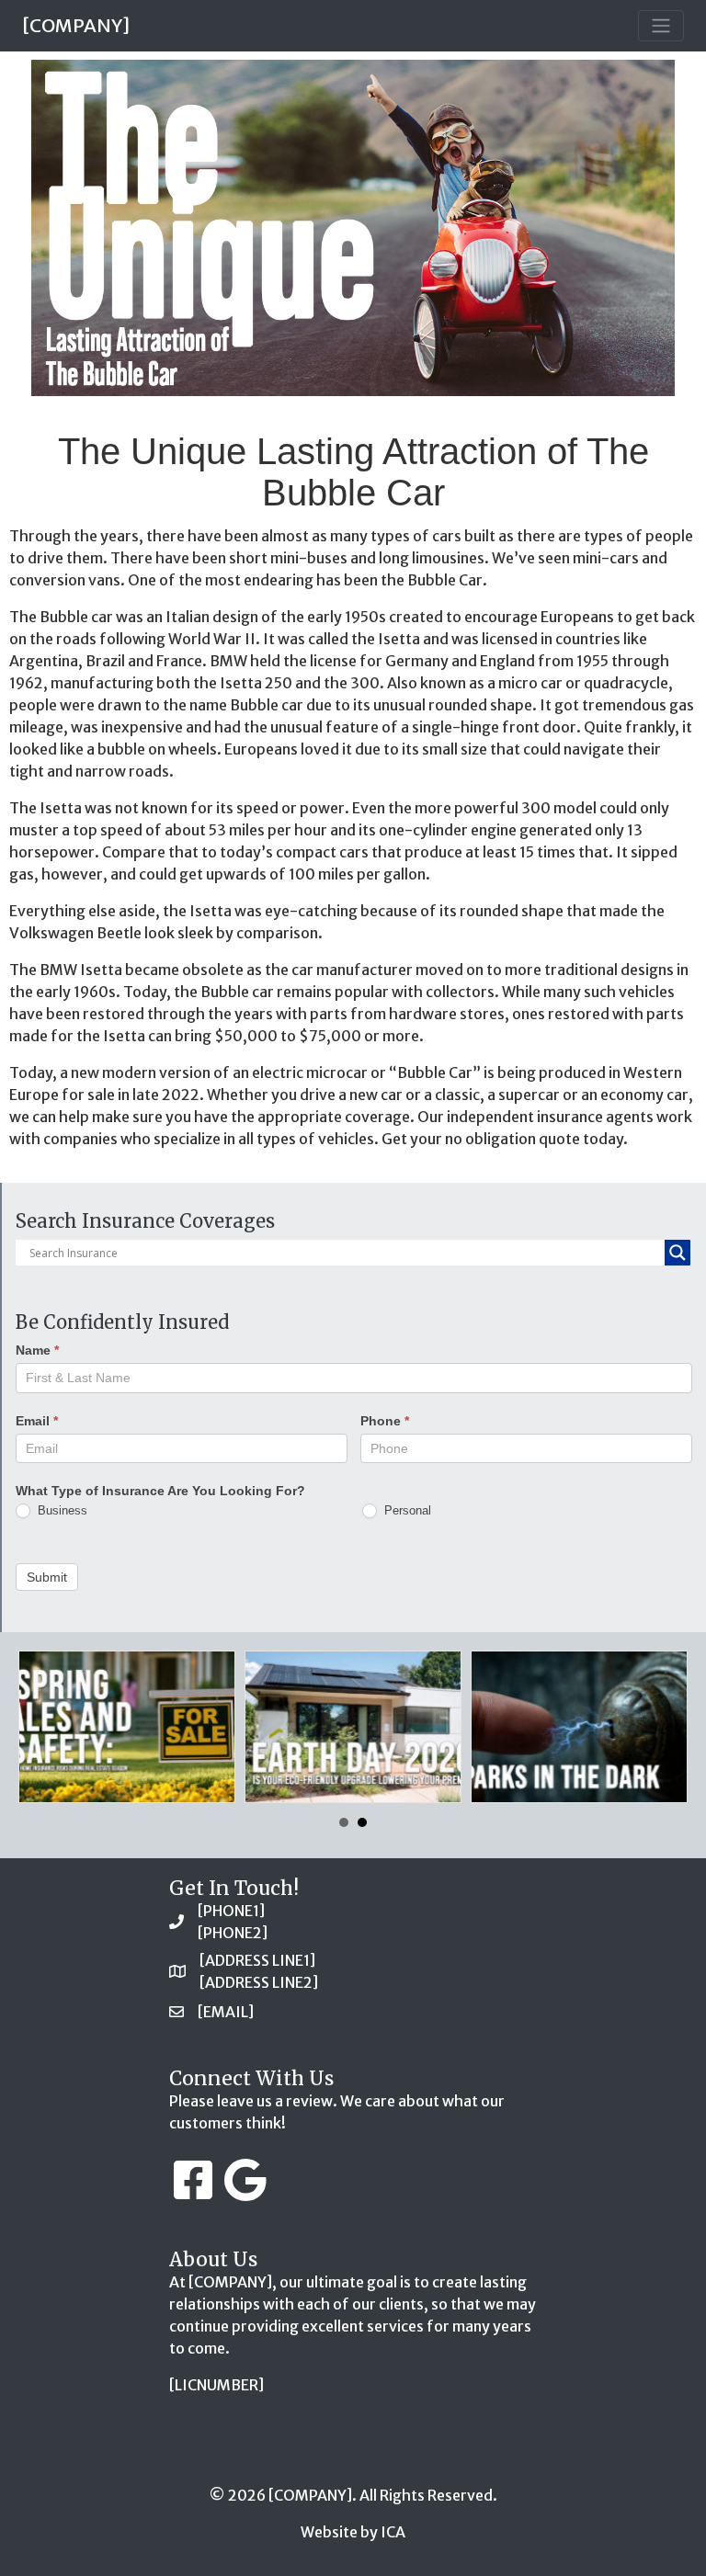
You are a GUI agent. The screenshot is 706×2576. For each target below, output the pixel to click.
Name (37, 1350)
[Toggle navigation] (661, 26)
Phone (385, 1421)
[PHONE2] (233, 1933)
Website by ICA (353, 2532)
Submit (47, 1577)
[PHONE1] (231, 1911)
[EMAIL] (226, 2012)
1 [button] (344, 1822)
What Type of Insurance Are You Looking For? (160, 1491)
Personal (406, 1510)
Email (37, 1421)
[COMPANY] (76, 25)
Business (61, 1510)
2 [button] (362, 1822)
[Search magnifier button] (678, 1253)
